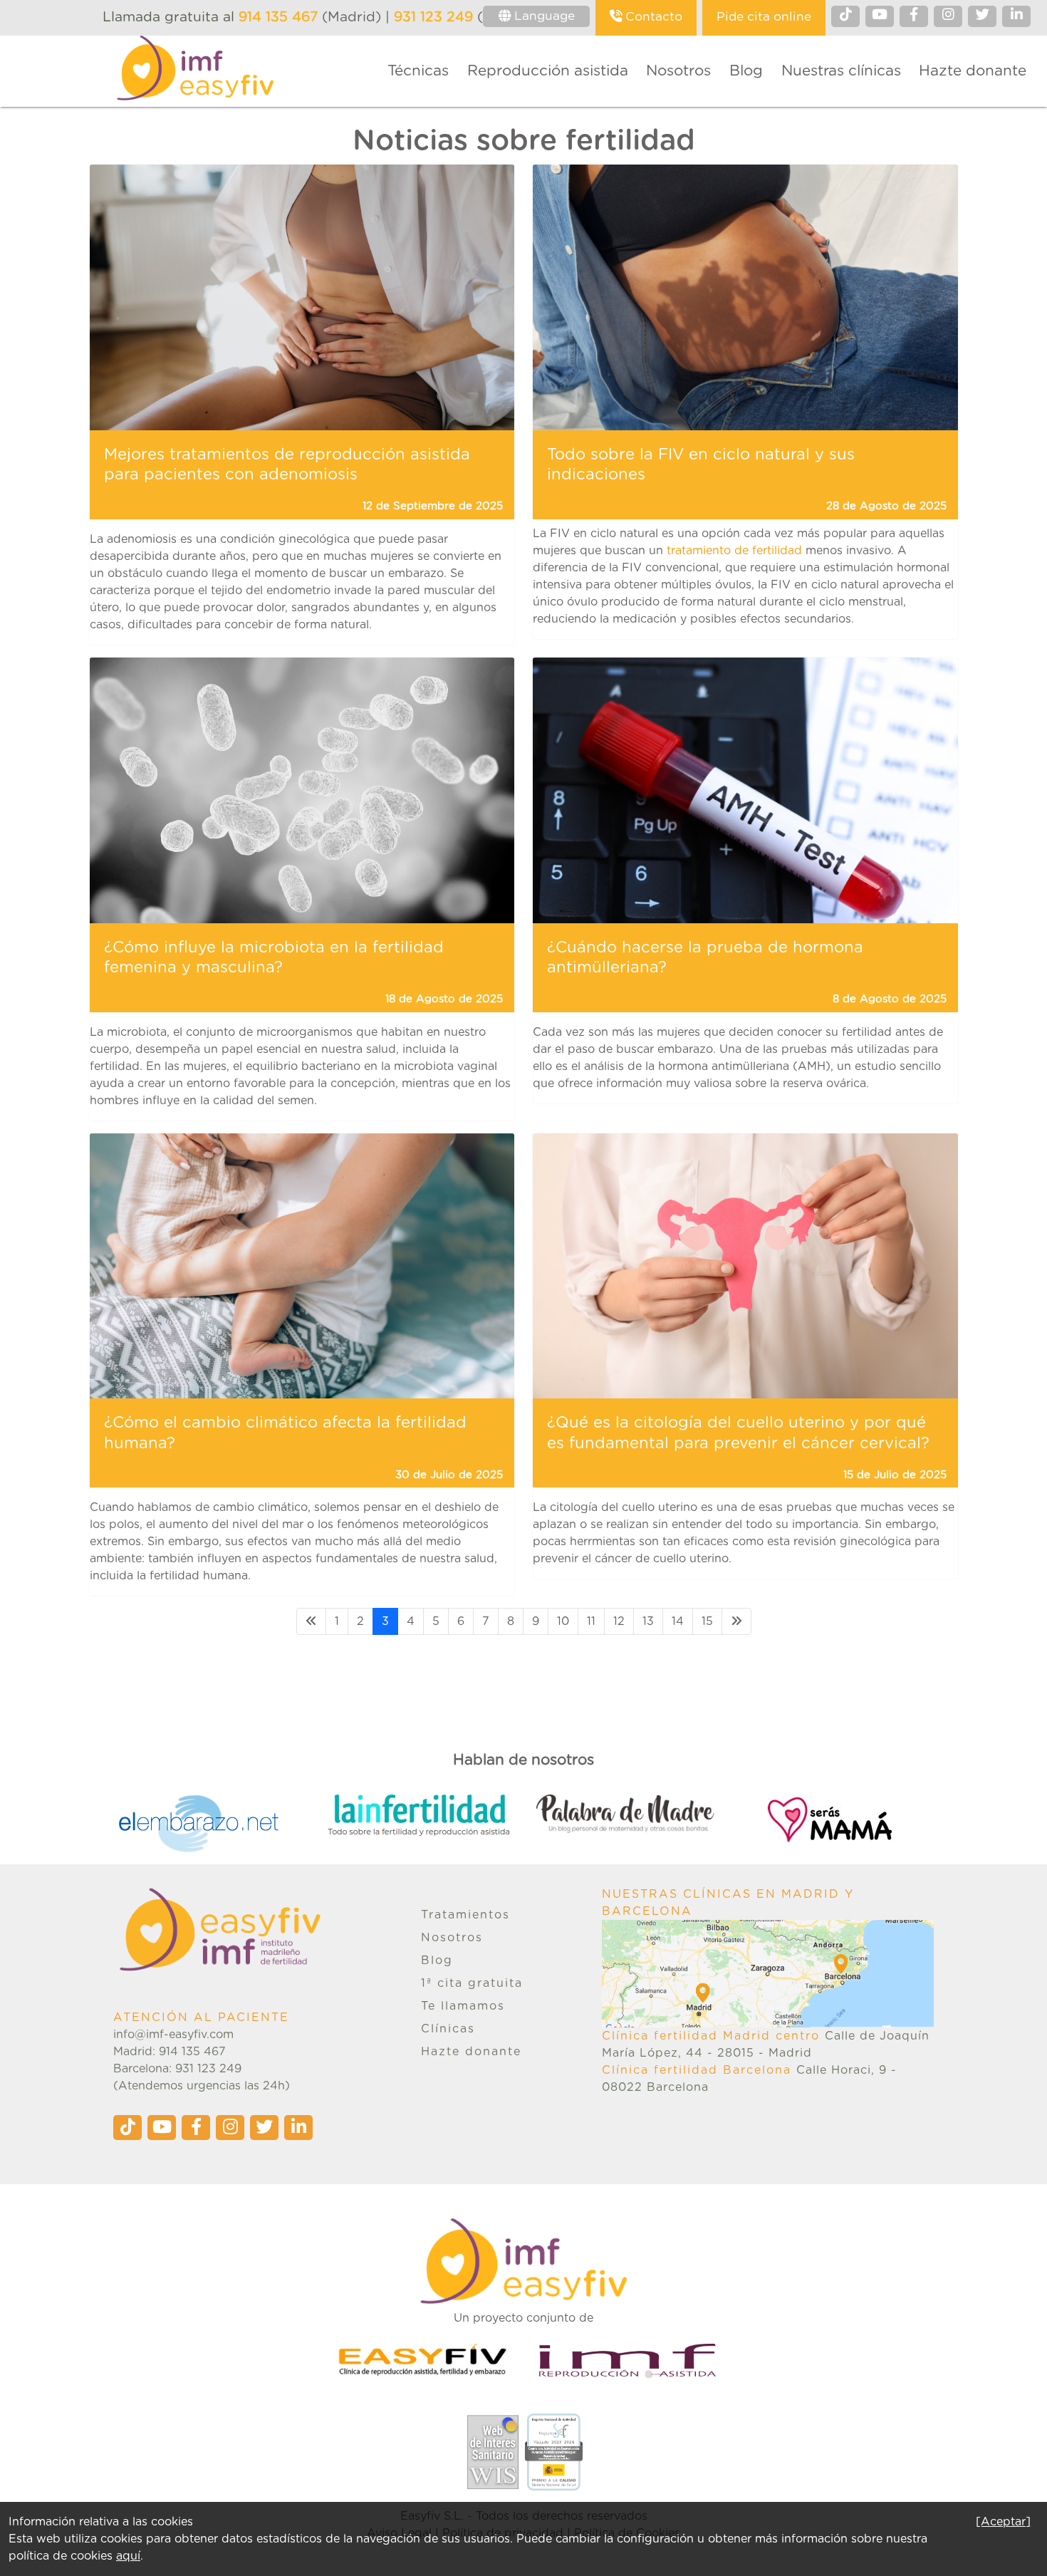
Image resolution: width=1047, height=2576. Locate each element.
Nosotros (678, 71)
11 (591, 1621)
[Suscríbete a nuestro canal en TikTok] (845, 16)
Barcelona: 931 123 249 (177, 2069)
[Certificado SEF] (553, 2451)
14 (678, 1621)
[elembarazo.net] (223, 1824)
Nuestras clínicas (841, 71)
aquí (128, 2556)
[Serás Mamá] (849, 1819)
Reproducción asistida (548, 71)
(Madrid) (312, 17)
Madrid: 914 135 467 (170, 2052)
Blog (746, 71)
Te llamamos (463, 2006)
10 (563, 1621)
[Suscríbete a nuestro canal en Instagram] (948, 16)
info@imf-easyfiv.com (173, 2035)
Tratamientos (465, 1915)
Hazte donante (973, 71)
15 (707, 1621)
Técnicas (418, 71)
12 (619, 1621)
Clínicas (448, 2029)
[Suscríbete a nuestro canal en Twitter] (982, 16)
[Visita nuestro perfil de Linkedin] (1016, 16)
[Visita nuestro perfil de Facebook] (914, 16)
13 (648, 1621)
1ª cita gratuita (472, 1983)
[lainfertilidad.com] (432, 1815)
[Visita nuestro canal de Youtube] (880, 16)
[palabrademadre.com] (641, 1814)
